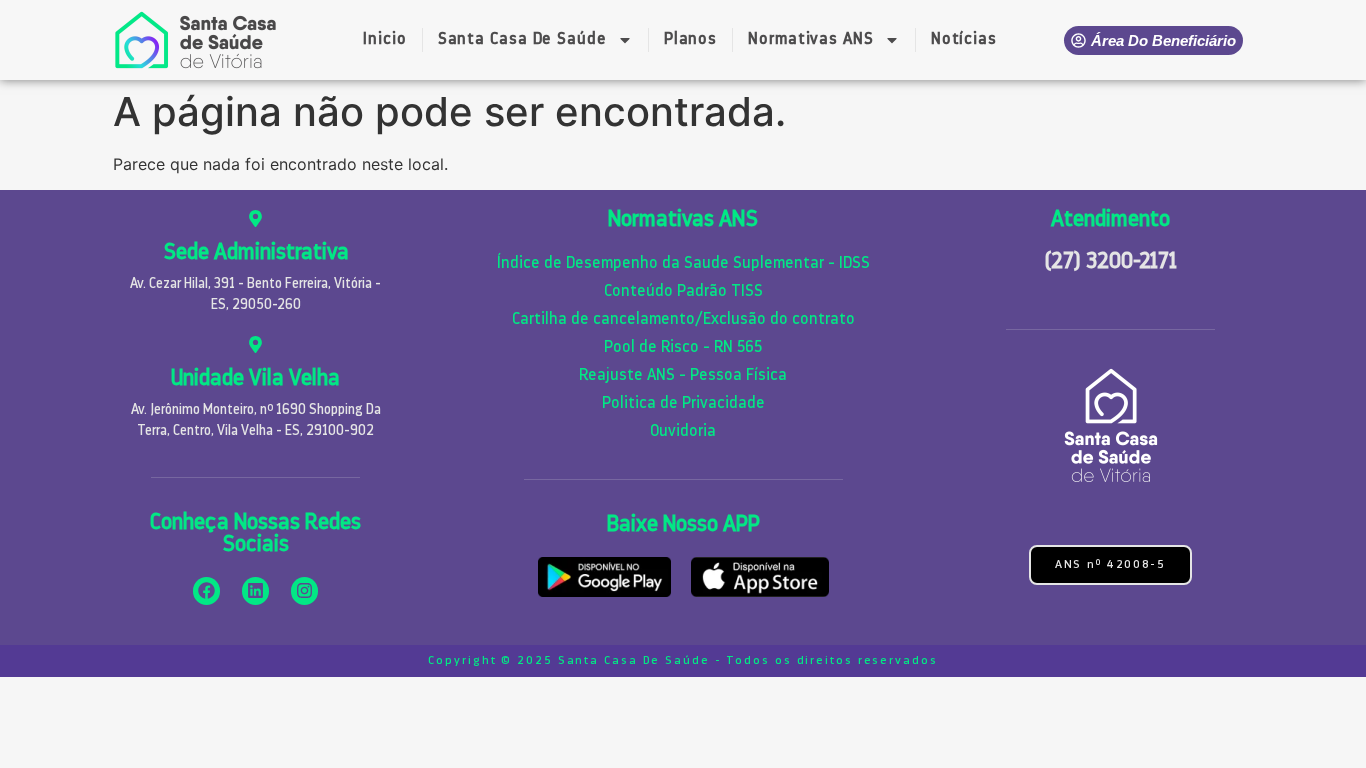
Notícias (964, 40)
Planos (690, 40)
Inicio (384, 40)
